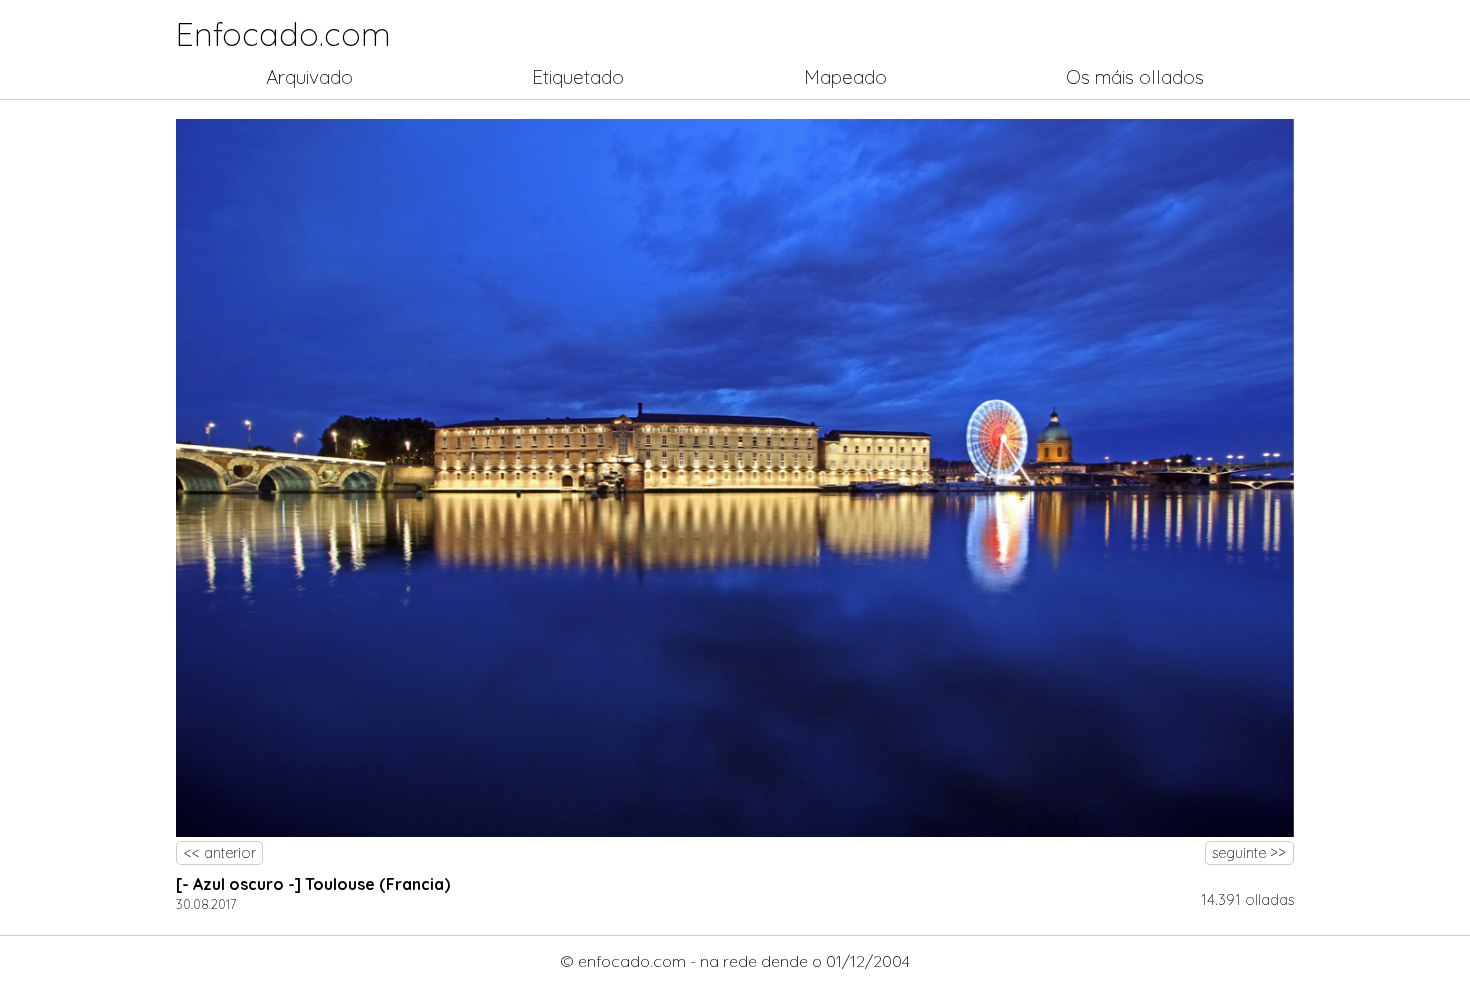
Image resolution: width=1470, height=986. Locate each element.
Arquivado (309, 77)
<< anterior (220, 853)
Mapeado (845, 77)
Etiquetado (578, 77)
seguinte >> (1249, 853)
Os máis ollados (1135, 77)
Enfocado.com (283, 34)
